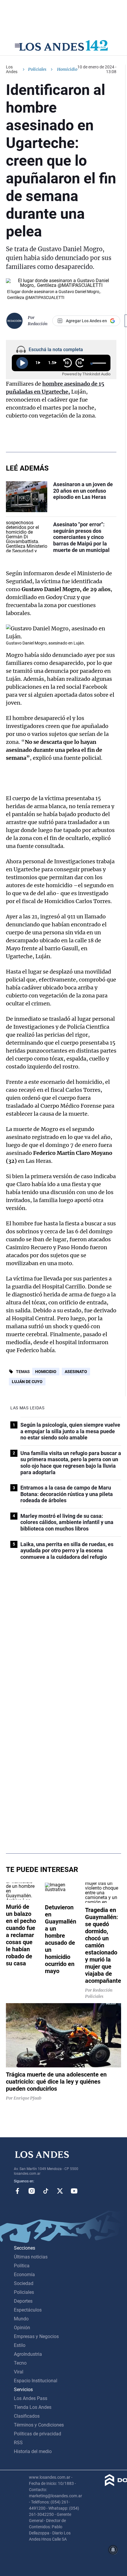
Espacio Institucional (36, 2381)
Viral (19, 2372)
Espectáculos (28, 2310)
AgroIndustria (28, 2354)
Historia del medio (33, 2451)
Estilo (20, 2345)
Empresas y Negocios (36, 2336)
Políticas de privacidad (38, 2434)
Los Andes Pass (31, 2398)
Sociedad (24, 2283)
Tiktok (46, 2191)
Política (22, 2266)
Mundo (21, 2319)
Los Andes (12, 69)
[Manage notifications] (113, 2550)
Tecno (20, 2363)
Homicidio (46, 1372)
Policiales (37, 69)
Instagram (32, 2191)
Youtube (74, 2191)
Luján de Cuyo (27, 1382)
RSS (18, 2443)
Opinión (22, 2328)
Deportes (23, 2301)
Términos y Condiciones (39, 2425)
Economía (24, 2275)
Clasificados (27, 2416)
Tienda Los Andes (33, 2407)
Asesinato (76, 1372)
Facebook (17, 2191)
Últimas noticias (31, 2257)
